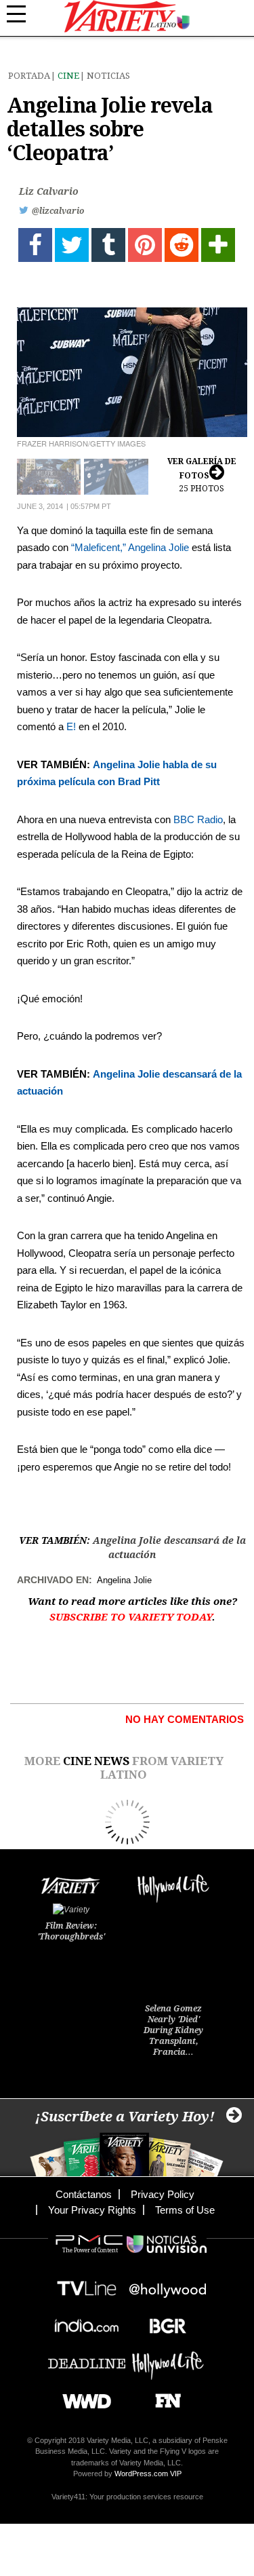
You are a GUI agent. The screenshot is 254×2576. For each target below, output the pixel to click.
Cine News (96, 1761)
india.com (87, 2322)
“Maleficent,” (99, 547)
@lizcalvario (58, 211)
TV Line (87, 2285)
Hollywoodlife (168, 2359)
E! (71, 726)
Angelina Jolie (158, 547)
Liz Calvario (49, 191)
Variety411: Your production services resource (127, 2497)
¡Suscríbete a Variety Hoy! (125, 2117)
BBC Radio (198, 819)
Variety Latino (127, 17)
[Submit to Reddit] (182, 245)
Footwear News (163, 2397)
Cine (68, 76)
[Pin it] (145, 245)
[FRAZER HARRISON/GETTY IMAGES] (132, 372)
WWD (82, 2397)
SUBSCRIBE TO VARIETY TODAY (131, 1617)
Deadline (87, 2359)
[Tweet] (72, 245)
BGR (163, 2322)
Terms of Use (185, 2210)
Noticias (108, 76)
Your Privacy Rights (92, 2210)
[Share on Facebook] (35, 245)
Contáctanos (84, 2194)
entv (168, 2285)
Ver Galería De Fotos (202, 475)
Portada (29, 76)
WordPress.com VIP (148, 2474)
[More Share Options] (218, 245)
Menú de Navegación (24, 14)
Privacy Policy (163, 2194)
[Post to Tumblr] (108, 245)
